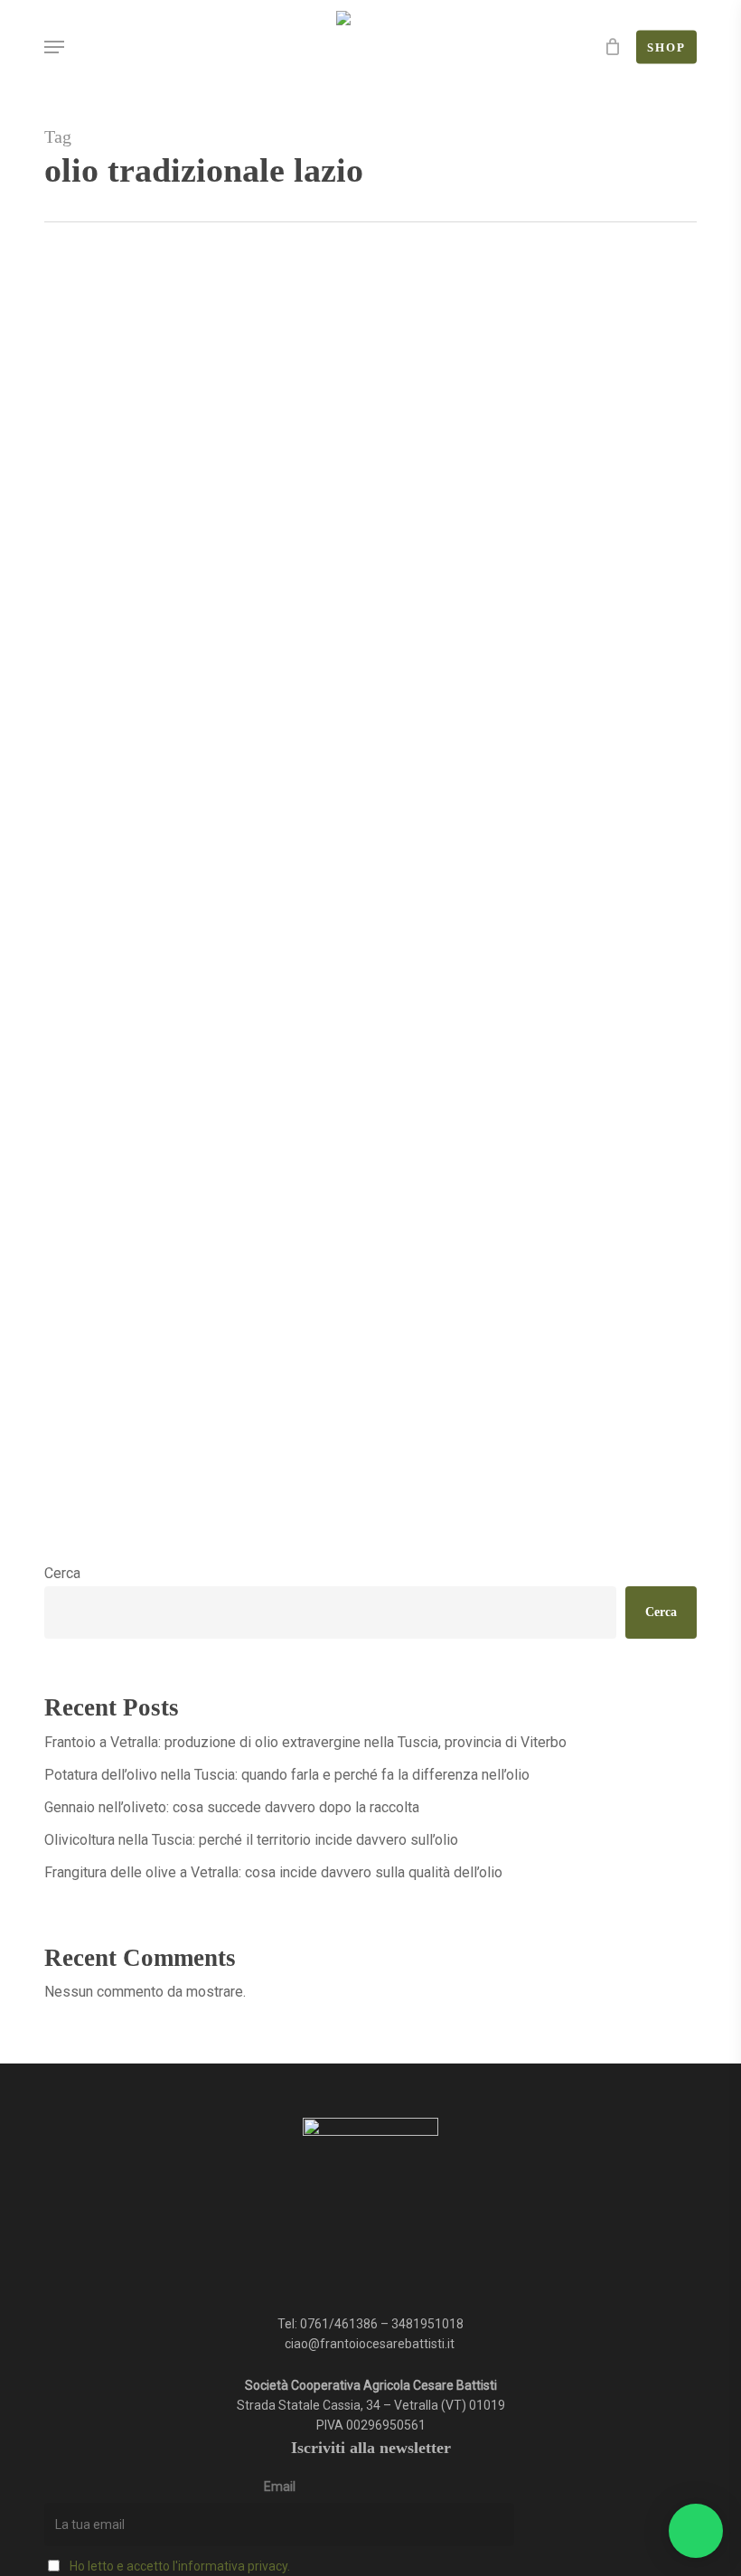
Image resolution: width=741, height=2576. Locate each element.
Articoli (211, 1535)
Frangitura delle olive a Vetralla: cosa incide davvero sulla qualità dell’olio (273, 1872)
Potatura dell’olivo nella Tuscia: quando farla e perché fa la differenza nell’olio (287, 1775)
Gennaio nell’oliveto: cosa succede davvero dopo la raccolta (232, 1807)
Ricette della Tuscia (127, 1535)
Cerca (62, 1573)
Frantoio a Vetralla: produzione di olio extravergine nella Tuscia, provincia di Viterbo (305, 1742)
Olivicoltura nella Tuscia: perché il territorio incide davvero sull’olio (251, 1840)
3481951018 (427, 2324)
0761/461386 (339, 2324)
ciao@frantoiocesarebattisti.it (371, 2344)
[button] (54, 47)
